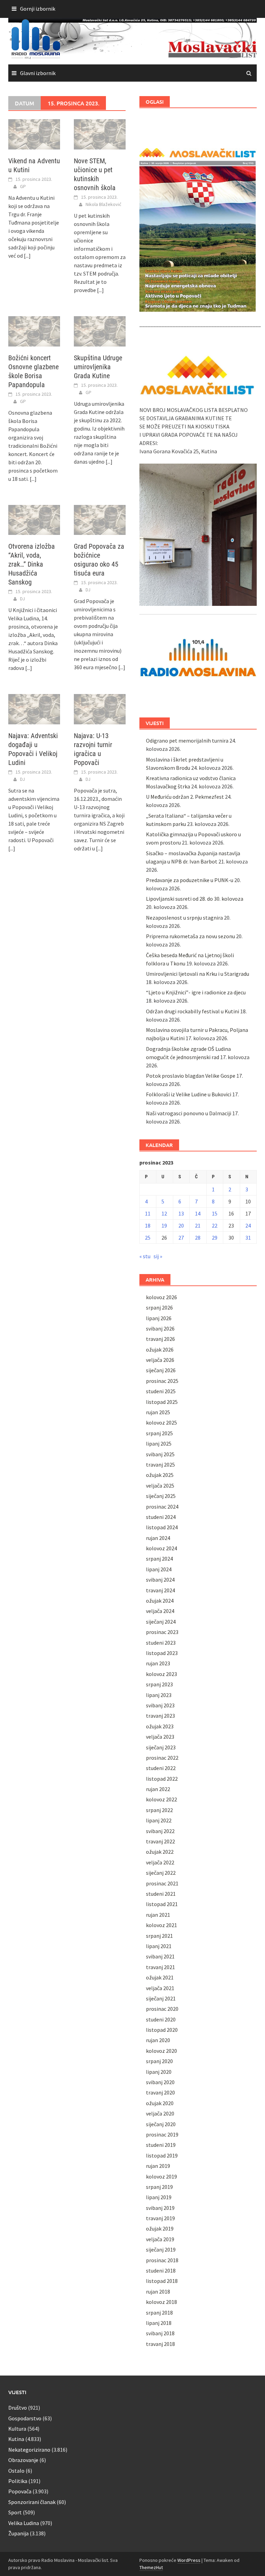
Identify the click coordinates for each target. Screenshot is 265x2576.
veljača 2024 (160, 1611)
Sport (15, 2512)
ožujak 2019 (160, 2228)
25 (148, 1238)
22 (215, 1225)
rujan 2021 (158, 1915)
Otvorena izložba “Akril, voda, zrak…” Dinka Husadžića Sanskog (32, 564)
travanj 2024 (160, 1590)
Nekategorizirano (29, 2450)
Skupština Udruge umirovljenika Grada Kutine (98, 367)
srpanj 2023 (159, 1684)
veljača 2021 (160, 1988)
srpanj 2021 (159, 1936)
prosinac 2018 (162, 2260)
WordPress (189, 2560)
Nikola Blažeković (104, 204)
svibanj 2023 (160, 1705)
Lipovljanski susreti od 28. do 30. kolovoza (195, 899)
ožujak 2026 (160, 1349)
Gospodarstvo (25, 2418)
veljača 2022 (160, 1862)
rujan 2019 (158, 2166)
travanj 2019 (160, 2218)
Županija (18, 2533)
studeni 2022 (161, 1768)
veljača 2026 (160, 1360)
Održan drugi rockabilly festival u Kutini (193, 1011)
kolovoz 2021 (161, 1925)
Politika (18, 2481)
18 (148, 1225)
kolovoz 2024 (161, 1548)
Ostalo (16, 2471)
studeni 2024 (161, 1517)
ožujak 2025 (160, 1475)
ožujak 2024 (160, 1601)
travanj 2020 (160, 2092)
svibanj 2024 (160, 1580)
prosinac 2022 (162, 1758)
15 (215, 1213)
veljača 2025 (160, 1486)
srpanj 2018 (159, 2313)
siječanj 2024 (161, 1622)
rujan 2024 (158, 1538)
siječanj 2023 (161, 1747)
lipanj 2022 (159, 1820)
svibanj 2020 (160, 2082)
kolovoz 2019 (161, 2176)
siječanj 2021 (161, 1998)
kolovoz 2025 (161, 1423)
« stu (145, 1256)
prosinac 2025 (162, 1381)
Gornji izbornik (38, 9)
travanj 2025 (160, 1465)
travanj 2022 (160, 1841)
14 (198, 1213)
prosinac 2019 (162, 2134)
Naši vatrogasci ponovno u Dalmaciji (189, 1113)
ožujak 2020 (160, 2103)
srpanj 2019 (159, 2187)
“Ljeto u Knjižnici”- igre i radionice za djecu (196, 992)
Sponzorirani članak (32, 2502)
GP (23, 186)
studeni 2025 (161, 1391)
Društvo (18, 2408)
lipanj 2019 (159, 2197)
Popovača (20, 2491)
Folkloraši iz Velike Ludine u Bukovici (189, 1094)
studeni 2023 (161, 1643)
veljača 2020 (160, 2113)
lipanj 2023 (159, 1695)
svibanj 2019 (160, 2208)
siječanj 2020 (161, 2124)
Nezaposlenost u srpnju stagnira (184, 918)
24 (248, 1225)
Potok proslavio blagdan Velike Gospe (191, 1076)
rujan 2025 (158, 1412)
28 (198, 1238)
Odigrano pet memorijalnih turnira (187, 741)
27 (181, 1238)
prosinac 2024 (162, 1507)
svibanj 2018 (160, 2333)
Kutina (16, 2439)
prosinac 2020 (162, 2009)
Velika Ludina (24, 2523)
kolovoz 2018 (161, 2302)
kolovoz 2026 (161, 1297)
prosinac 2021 (162, 1883)
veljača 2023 (160, 1737)
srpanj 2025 (159, 1433)
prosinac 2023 (162, 1632)
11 (148, 1213)
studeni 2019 (161, 2145)
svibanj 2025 (160, 1454)
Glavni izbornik (38, 73)
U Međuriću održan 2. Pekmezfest (185, 797)
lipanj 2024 (159, 1569)
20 (181, 1225)
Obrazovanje (23, 2460)
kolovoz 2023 (161, 1674)
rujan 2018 (158, 2291)
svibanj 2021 (160, 1956)
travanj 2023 (160, 1716)
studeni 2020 (161, 2019)
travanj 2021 (160, 1967)
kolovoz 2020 (161, 2051)
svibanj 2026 (160, 1328)
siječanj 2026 (161, 1370)
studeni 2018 (161, 2270)
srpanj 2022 (159, 1810)
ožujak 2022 (160, 1852)
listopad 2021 (162, 1904)
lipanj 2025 (159, 1444)
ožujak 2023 (160, 1726)
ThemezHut (151, 2567)
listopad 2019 (162, 2155)
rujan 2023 (158, 1663)
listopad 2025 (162, 1402)
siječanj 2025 (161, 1496)
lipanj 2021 (159, 1946)
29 (215, 1238)
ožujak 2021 (160, 1977)
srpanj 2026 (159, 1307)
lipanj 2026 (159, 1318)
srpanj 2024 (159, 1559)
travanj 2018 (160, 2344)
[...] (27, 256)
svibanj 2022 (160, 1831)
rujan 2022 (158, 1789)
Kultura (17, 2429)
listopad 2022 (162, 1779)
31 (248, 1238)
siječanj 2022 (161, 1873)
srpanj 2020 (159, 2061)
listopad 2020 (162, 2030)
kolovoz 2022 (161, 1799)
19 (164, 1225)
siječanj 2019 (161, 2249)
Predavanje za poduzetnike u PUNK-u (190, 880)
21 (198, 1225)
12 (164, 1213)
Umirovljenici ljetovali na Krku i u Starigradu (198, 974)
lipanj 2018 (159, 2323)
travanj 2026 (160, 1339)
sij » (158, 1256)
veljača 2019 (160, 2239)
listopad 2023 (162, 1653)
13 (181, 1213)
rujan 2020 (158, 2040)
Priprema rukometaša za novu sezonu (190, 936)
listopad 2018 (162, 2281)
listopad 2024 (162, 1527)
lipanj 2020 (159, 2072)
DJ (22, 599)
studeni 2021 (161, 1894)
